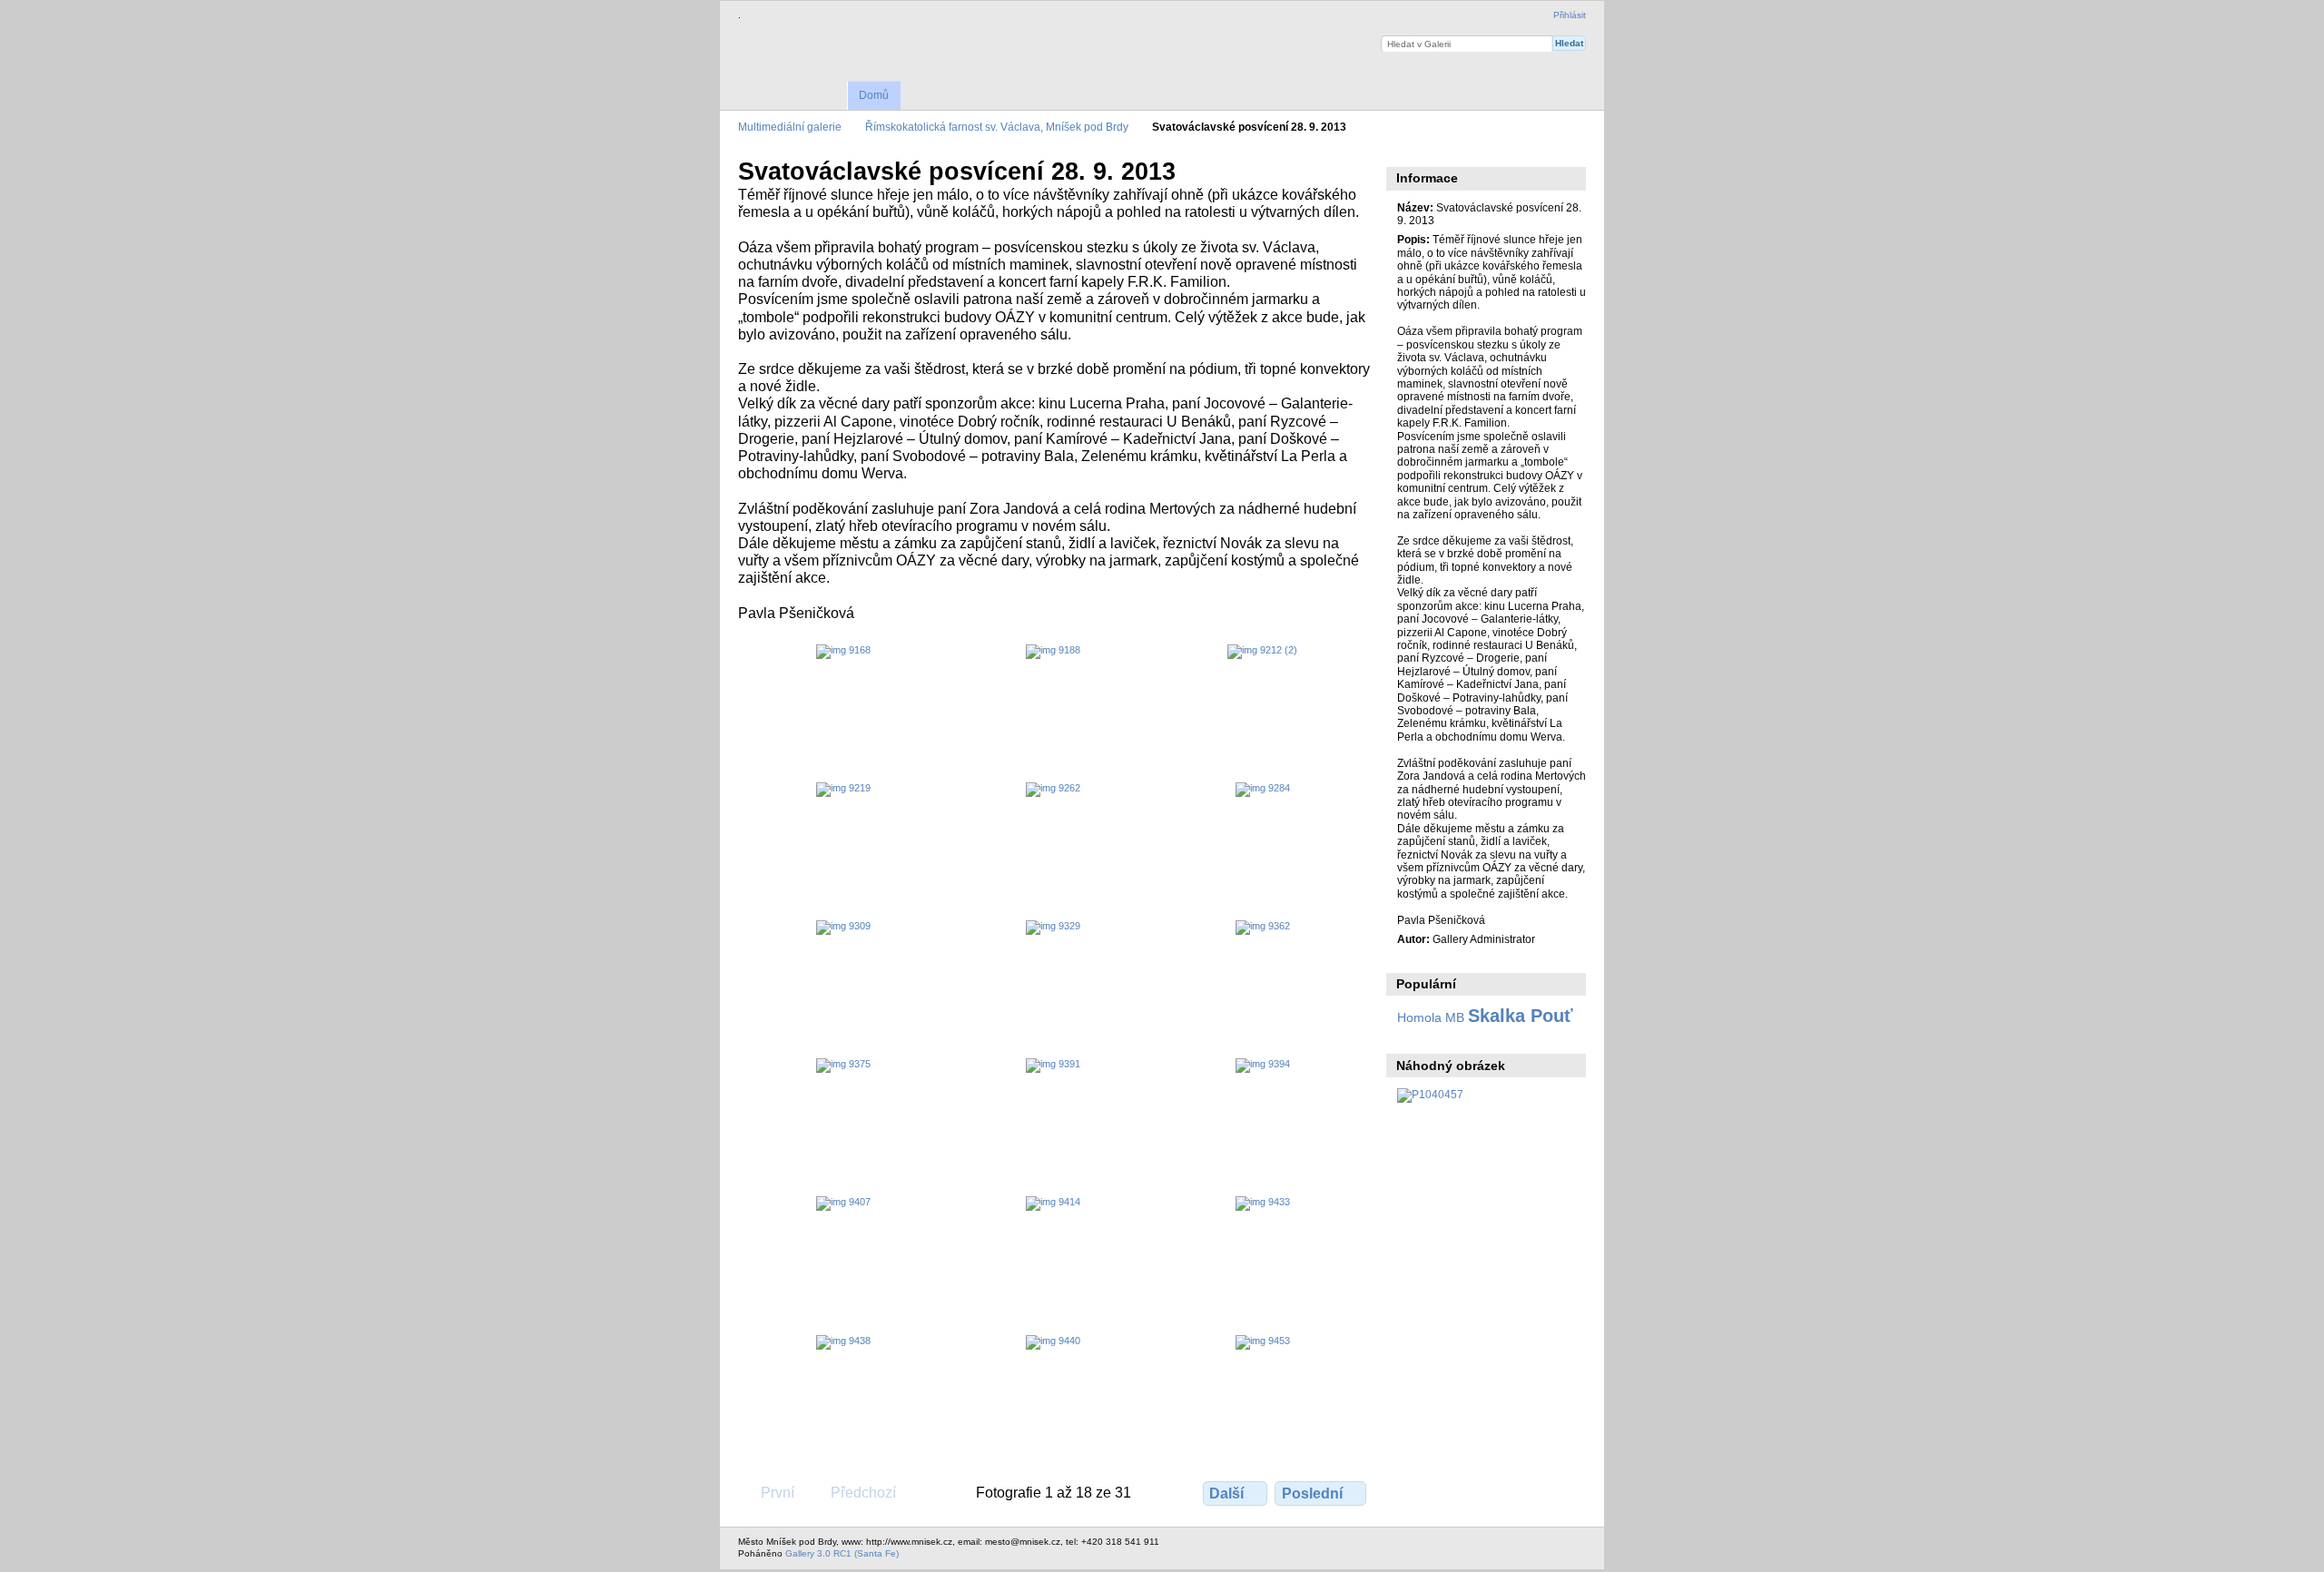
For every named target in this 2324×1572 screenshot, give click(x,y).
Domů (874, 95)
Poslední (1312, 1493)
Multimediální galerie (790, 127)
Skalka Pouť (1521, 1016)
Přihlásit (1570, 15)
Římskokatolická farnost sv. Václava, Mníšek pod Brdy (997, 127)
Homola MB (1431, 1017)
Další (1226, 1493)
